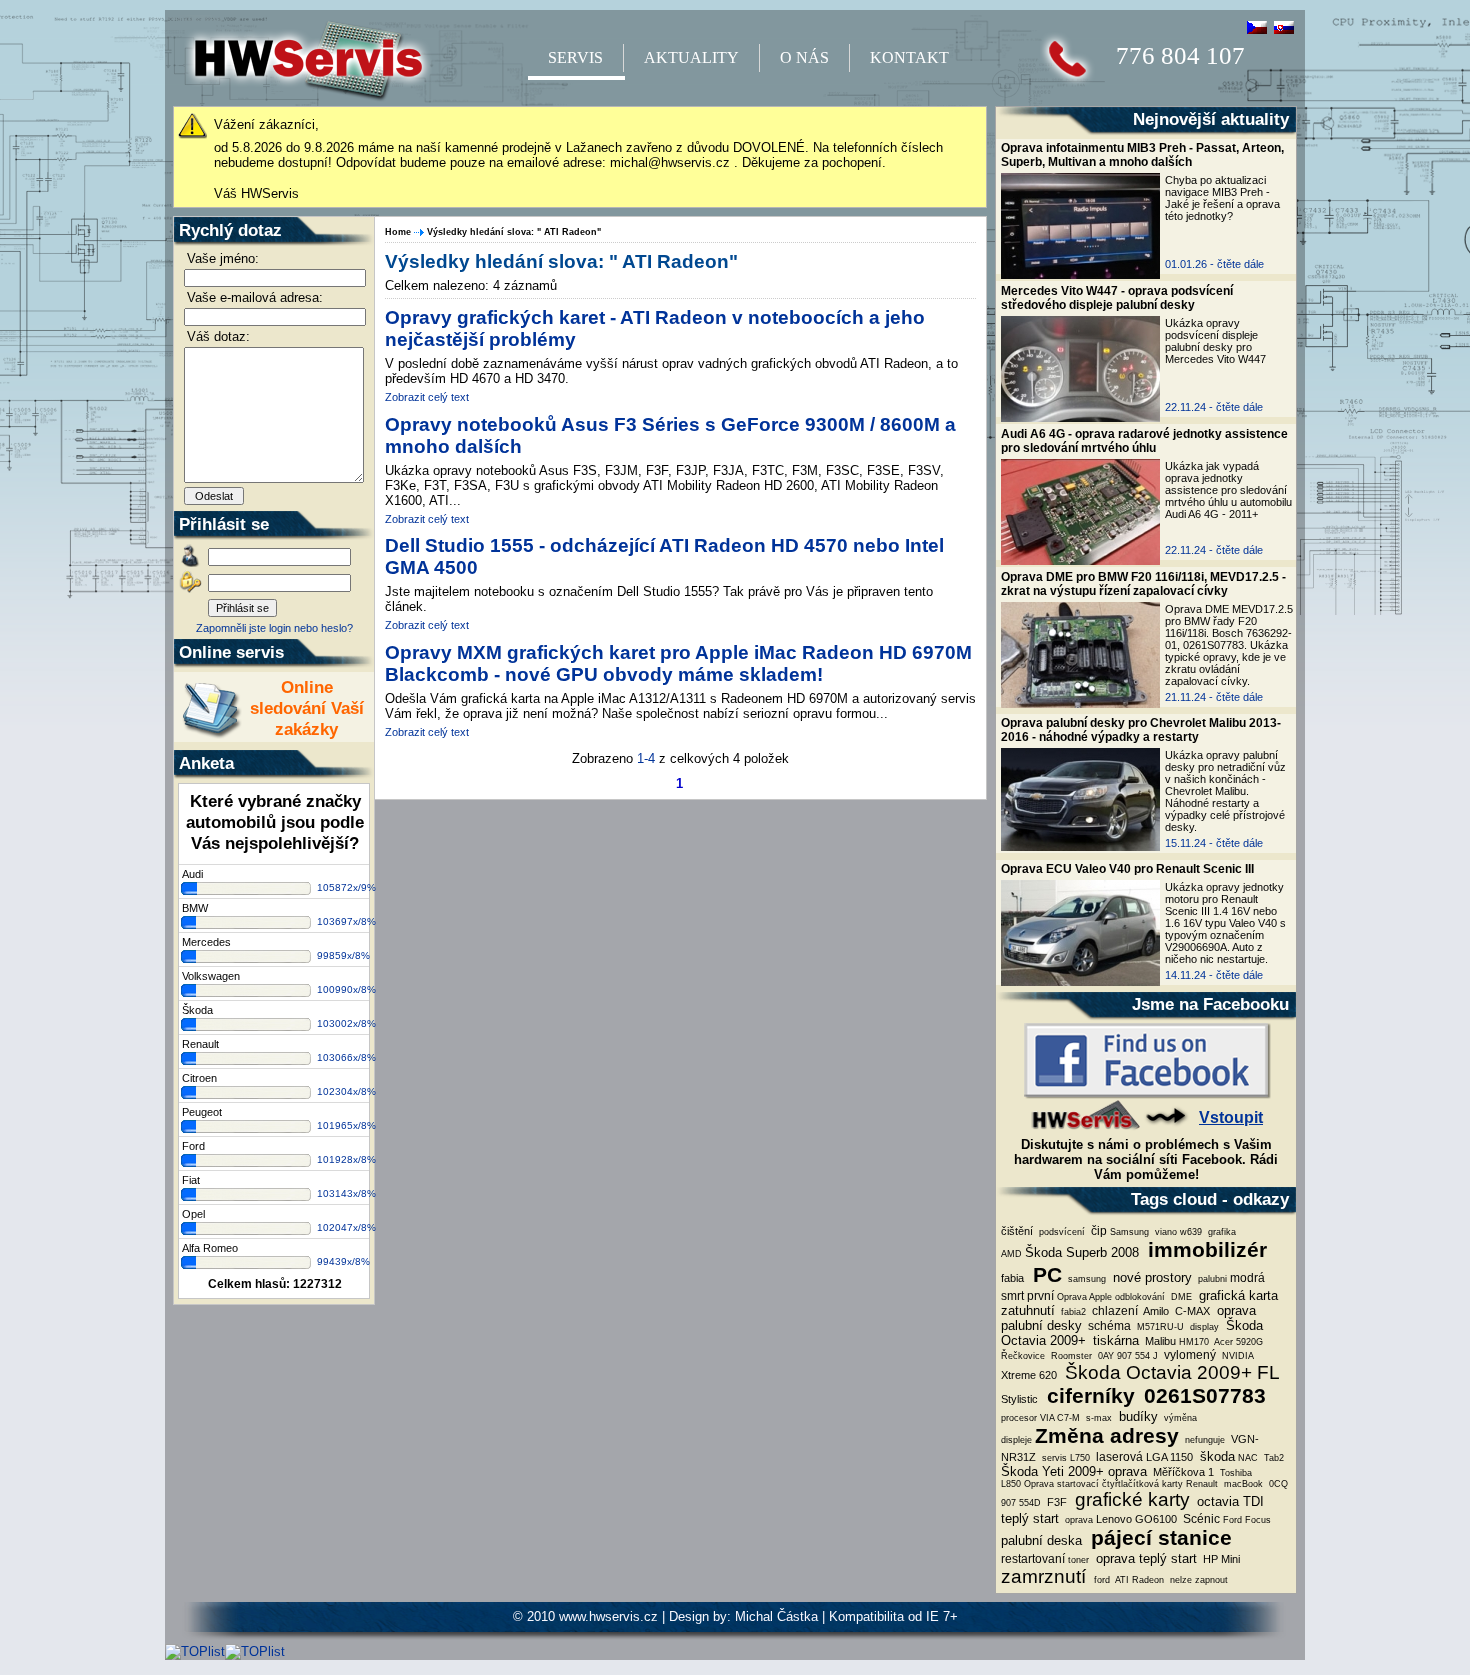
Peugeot (202, 1112)
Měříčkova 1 (1182, 1472)
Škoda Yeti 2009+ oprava (1074, 1471)
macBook (1242, 1484)
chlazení (1113, 1311)
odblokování (1140, 1297)
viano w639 (1177, 1232)
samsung (1085, 1279)
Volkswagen (211, 976)
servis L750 (1064, 1458)
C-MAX (1191, 1311)
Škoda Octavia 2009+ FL (1170, 1372)
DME (1180, 1297)
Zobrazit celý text (427, 397)
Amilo (1155, 1311)
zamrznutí (1046, 1576)
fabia (1012, 1278)
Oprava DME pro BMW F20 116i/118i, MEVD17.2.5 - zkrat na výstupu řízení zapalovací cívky (1143, 584)
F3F (1055, 1502)
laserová (1118, 1457)
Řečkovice (1023, 1356)
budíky (1136, 1416)
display (1203, 1327)
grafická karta (1236, 1295)
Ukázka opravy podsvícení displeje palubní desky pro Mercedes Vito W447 (1215, 341)
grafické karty (1130, 1499)
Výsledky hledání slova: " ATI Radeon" (514, 232)
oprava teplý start (1144, 1558)
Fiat (191, 1180)
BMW (195, 908)
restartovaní (1033, 1559)
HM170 (1194, 1342)
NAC (1248, 1458)
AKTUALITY (691, 57)
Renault (200, 1044)
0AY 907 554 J (1126, 1356)
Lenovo (1114, 1519)
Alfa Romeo (210, 1248)
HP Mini (1220, 1559)
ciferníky (1088, 1396)
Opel (193, 1214)
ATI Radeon (1138, 1580)
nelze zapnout (1197, 1580)
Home (398, 232)
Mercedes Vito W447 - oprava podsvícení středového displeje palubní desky (1117, 298)
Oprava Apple (1084, 1297)
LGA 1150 (1169, 1457)
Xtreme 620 (1029, 1375)
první (1040, 1296)
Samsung (1129, 1232)
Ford (193, 1146)
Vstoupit (1231, 1117)
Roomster (1070, 1356)
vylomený (1188, 1355)
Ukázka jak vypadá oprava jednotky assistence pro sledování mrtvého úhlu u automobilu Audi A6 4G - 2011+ (1228, 490)
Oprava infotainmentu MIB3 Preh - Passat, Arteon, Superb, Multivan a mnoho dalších (1142, 155)
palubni (1211, 1279)
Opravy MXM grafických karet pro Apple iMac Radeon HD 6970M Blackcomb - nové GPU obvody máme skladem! (678, 663)
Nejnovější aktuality (1211, 119)
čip (1097, 1231)
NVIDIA (1236, 1356)
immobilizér (1204, 1250)
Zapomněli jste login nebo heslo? (274, 628)
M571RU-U (1159, 1327)
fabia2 (1072, 1312)
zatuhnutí (1028, 1310)
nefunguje (1203, 1440)
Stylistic (1019, 1399)
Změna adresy (1107, 1436)
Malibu (1159, 1341)
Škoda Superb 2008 (1082, 1252)
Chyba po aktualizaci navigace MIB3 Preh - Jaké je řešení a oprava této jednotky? (1222, 198)
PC (1044, 1275)
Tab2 (1272, 1458)
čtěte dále (1240, 264)
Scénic (1200, 1519)
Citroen (199, 1078)
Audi (192, 874)
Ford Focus (1247, 1520)
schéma (1108, 1326)
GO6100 (1156, 1519)
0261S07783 (1202, 1396)
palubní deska (1041, 1540)
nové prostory (1150, 1277)
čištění (1017, 1231)
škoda (1215, 1456)
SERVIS (575, 57)
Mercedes (206, 942)
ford (1102, 1580)
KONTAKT (909, 57)
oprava (1077, 1520)
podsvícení (1060, 1232)
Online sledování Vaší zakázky (307, 708)
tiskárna (1114, 1340)
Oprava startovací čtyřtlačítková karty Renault (1121, 1484)
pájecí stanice (1158, 1538)
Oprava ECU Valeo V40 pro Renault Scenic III (1127, 869)
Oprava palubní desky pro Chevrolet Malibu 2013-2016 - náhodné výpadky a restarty (1141, 730)
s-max (1097, 1418)
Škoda (197, 1010)
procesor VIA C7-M (1040, 1418)
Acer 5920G (1237, 1342)
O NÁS (804, 57)
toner (1078, 1560)
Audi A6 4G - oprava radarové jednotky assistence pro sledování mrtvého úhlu (1144, 441)
